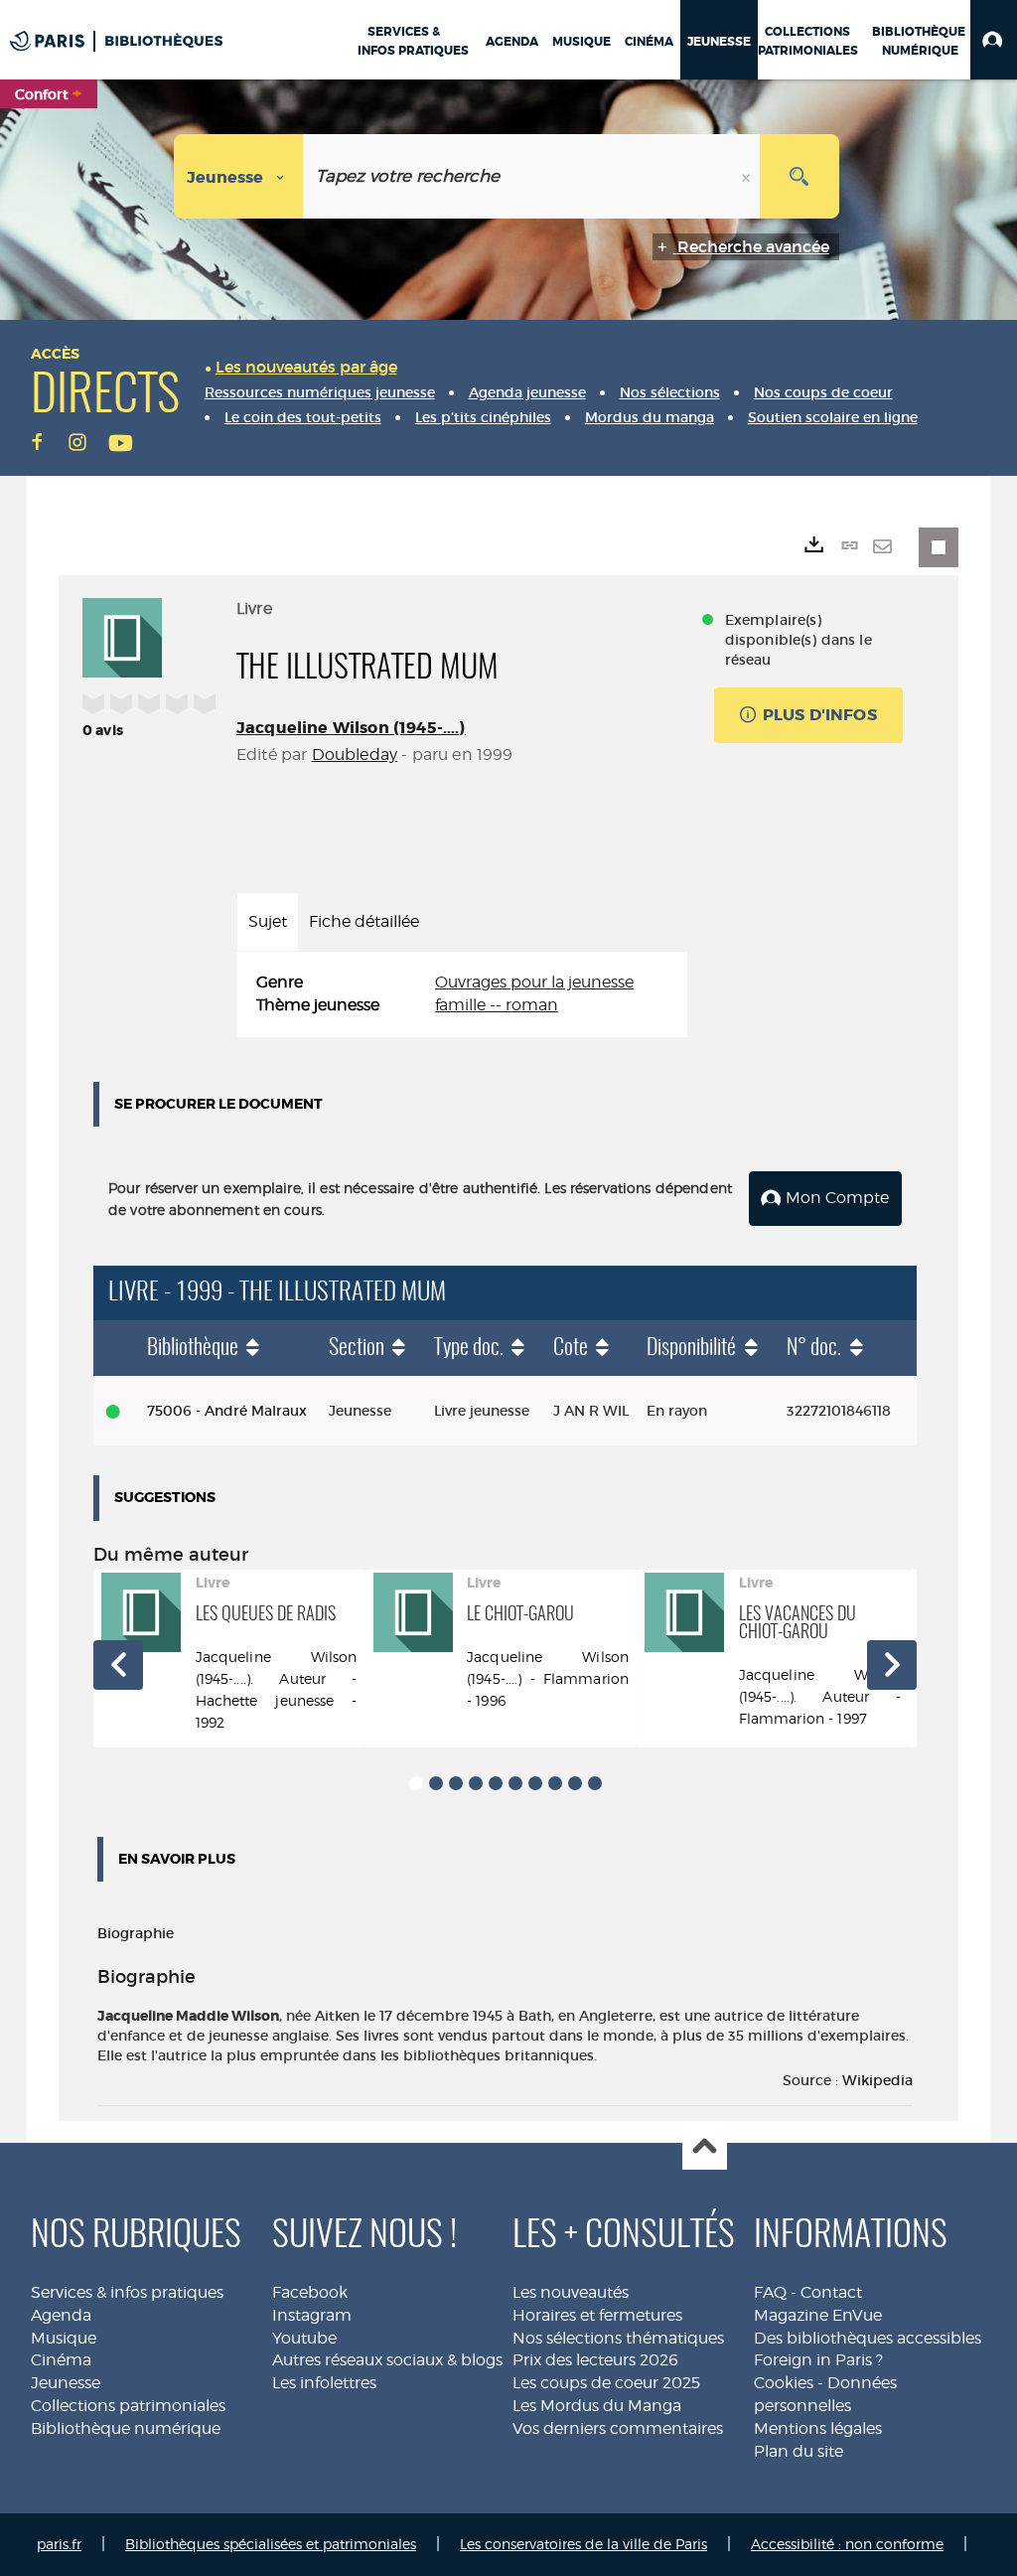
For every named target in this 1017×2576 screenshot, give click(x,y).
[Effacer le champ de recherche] (748, 176)
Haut (705, 2148)
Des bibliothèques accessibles (868, 2338)
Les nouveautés (571, 2292)
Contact (831, 2292)
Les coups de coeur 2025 (606, 2383)
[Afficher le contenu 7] (535, 1783)
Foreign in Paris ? (818, 2360)
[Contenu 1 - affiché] (416, 1783)
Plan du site (799, 2451)
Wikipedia (877, 2080)
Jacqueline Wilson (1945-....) (351, 728)
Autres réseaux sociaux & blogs (387, 2360)
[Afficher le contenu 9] (575, 1783)
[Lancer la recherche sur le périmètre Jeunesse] (799, 176)
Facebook (310, 2292)
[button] (994, 40)
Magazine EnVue (818, 2315)
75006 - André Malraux (227, 1411)
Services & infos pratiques (127, 2292)
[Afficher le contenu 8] (555, 1783)
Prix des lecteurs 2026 (595, 2360)
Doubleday (355, 755)
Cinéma (61, 2360)
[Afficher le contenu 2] (436, 1783)
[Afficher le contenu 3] (456, 1783)
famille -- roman (497, 1005)
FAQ (770, 2292)
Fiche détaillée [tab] (364, 921)
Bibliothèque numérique (126, 2428)
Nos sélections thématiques (618, 2338)
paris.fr (59, 2544)
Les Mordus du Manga (597, 2406)
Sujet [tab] (268, 921)
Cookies (784, 2383)
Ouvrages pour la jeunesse (534, 982)
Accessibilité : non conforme (847, 2544)
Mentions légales (818, 2428)
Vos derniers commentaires (618, 2428)
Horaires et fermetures (597, 2315)
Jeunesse (66, 2383)
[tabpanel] (462, 994)
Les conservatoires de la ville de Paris (583, 2544)
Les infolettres (324, 2383)
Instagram (312, 2315)
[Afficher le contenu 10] (595, 1783)
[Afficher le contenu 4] (476, 1783)
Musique (64, 2338)
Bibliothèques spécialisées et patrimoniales (271, 2544)
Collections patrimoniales (128, 2406)
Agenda (61, 2315)
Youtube (304, 2338)
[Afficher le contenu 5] (496, 1783)
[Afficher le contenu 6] (515, 1783)
